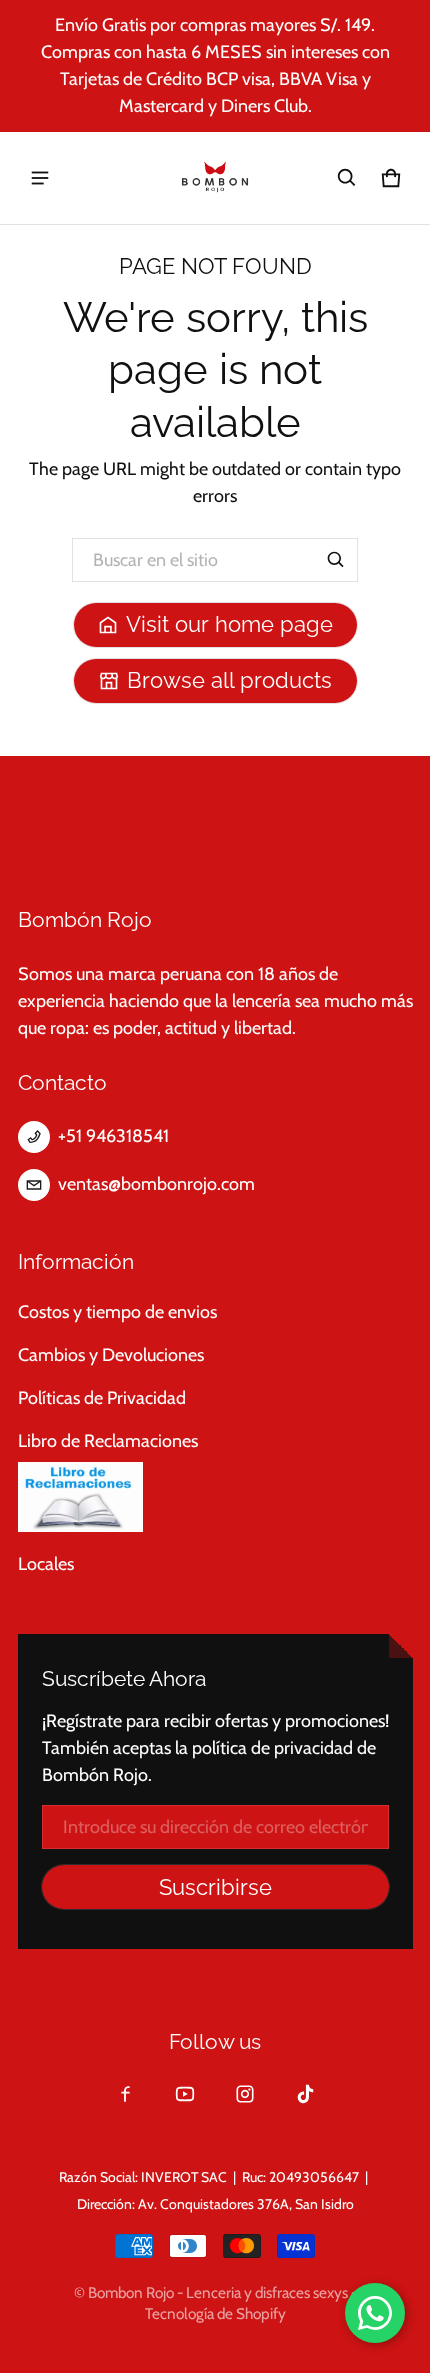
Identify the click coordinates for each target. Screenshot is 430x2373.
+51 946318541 (113, 1136)
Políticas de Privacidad (102, 1398)
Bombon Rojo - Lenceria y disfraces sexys (218, 2292)
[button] (347, 178)
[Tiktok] (305, 2094)
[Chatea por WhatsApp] (375, 2313)
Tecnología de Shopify (215, 2313)
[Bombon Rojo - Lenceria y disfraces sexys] (215, 178)
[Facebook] (125, 2094)
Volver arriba (83, 805)
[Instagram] (245, 2094)
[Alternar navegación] (40, 178)
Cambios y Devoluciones (111, 1355)
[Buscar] (336, 560)
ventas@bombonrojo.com (156, 1184)
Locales (46, 1564)
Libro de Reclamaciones (108, 1441)
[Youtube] (185, 2094)
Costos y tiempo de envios (117, 1312)
